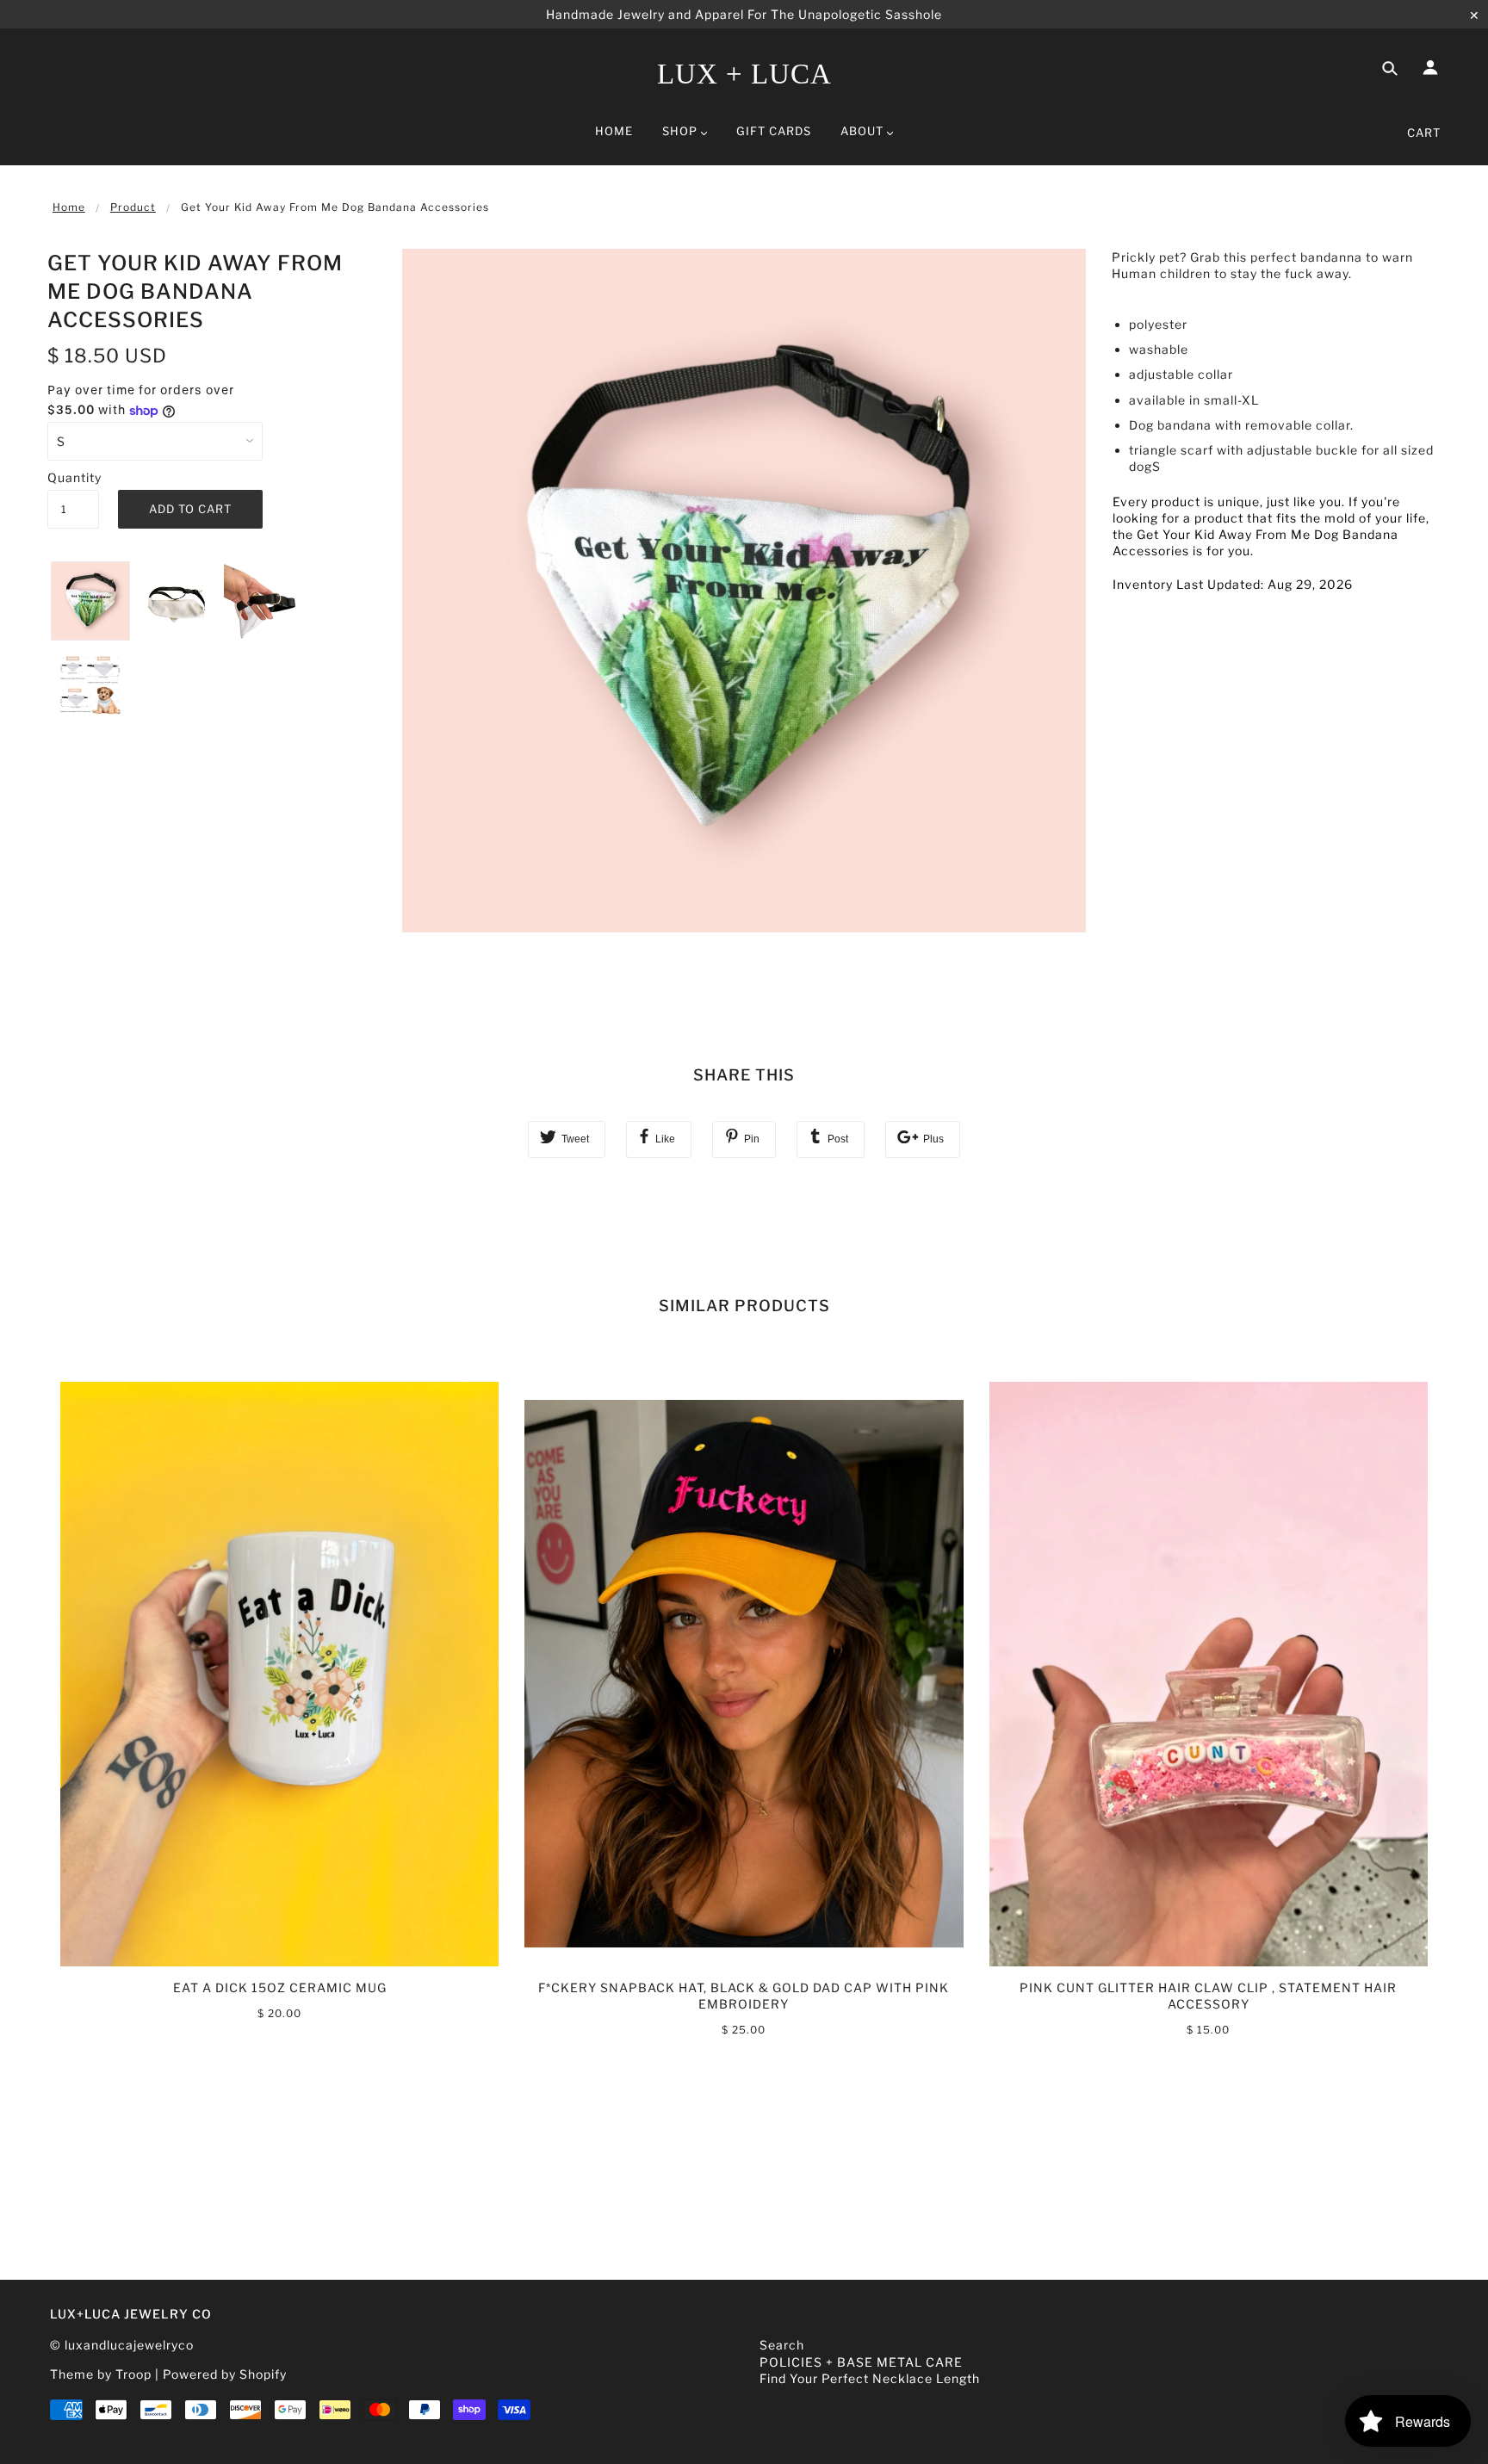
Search (782, 2345)
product (133, 207)
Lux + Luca (744, 74)
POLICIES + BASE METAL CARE (861, 2362)
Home (69, 207)
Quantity (73, 477)
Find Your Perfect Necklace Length (870, 2378)
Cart (1424, 133)
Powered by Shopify (225, 2374)
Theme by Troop (101, 2374)
